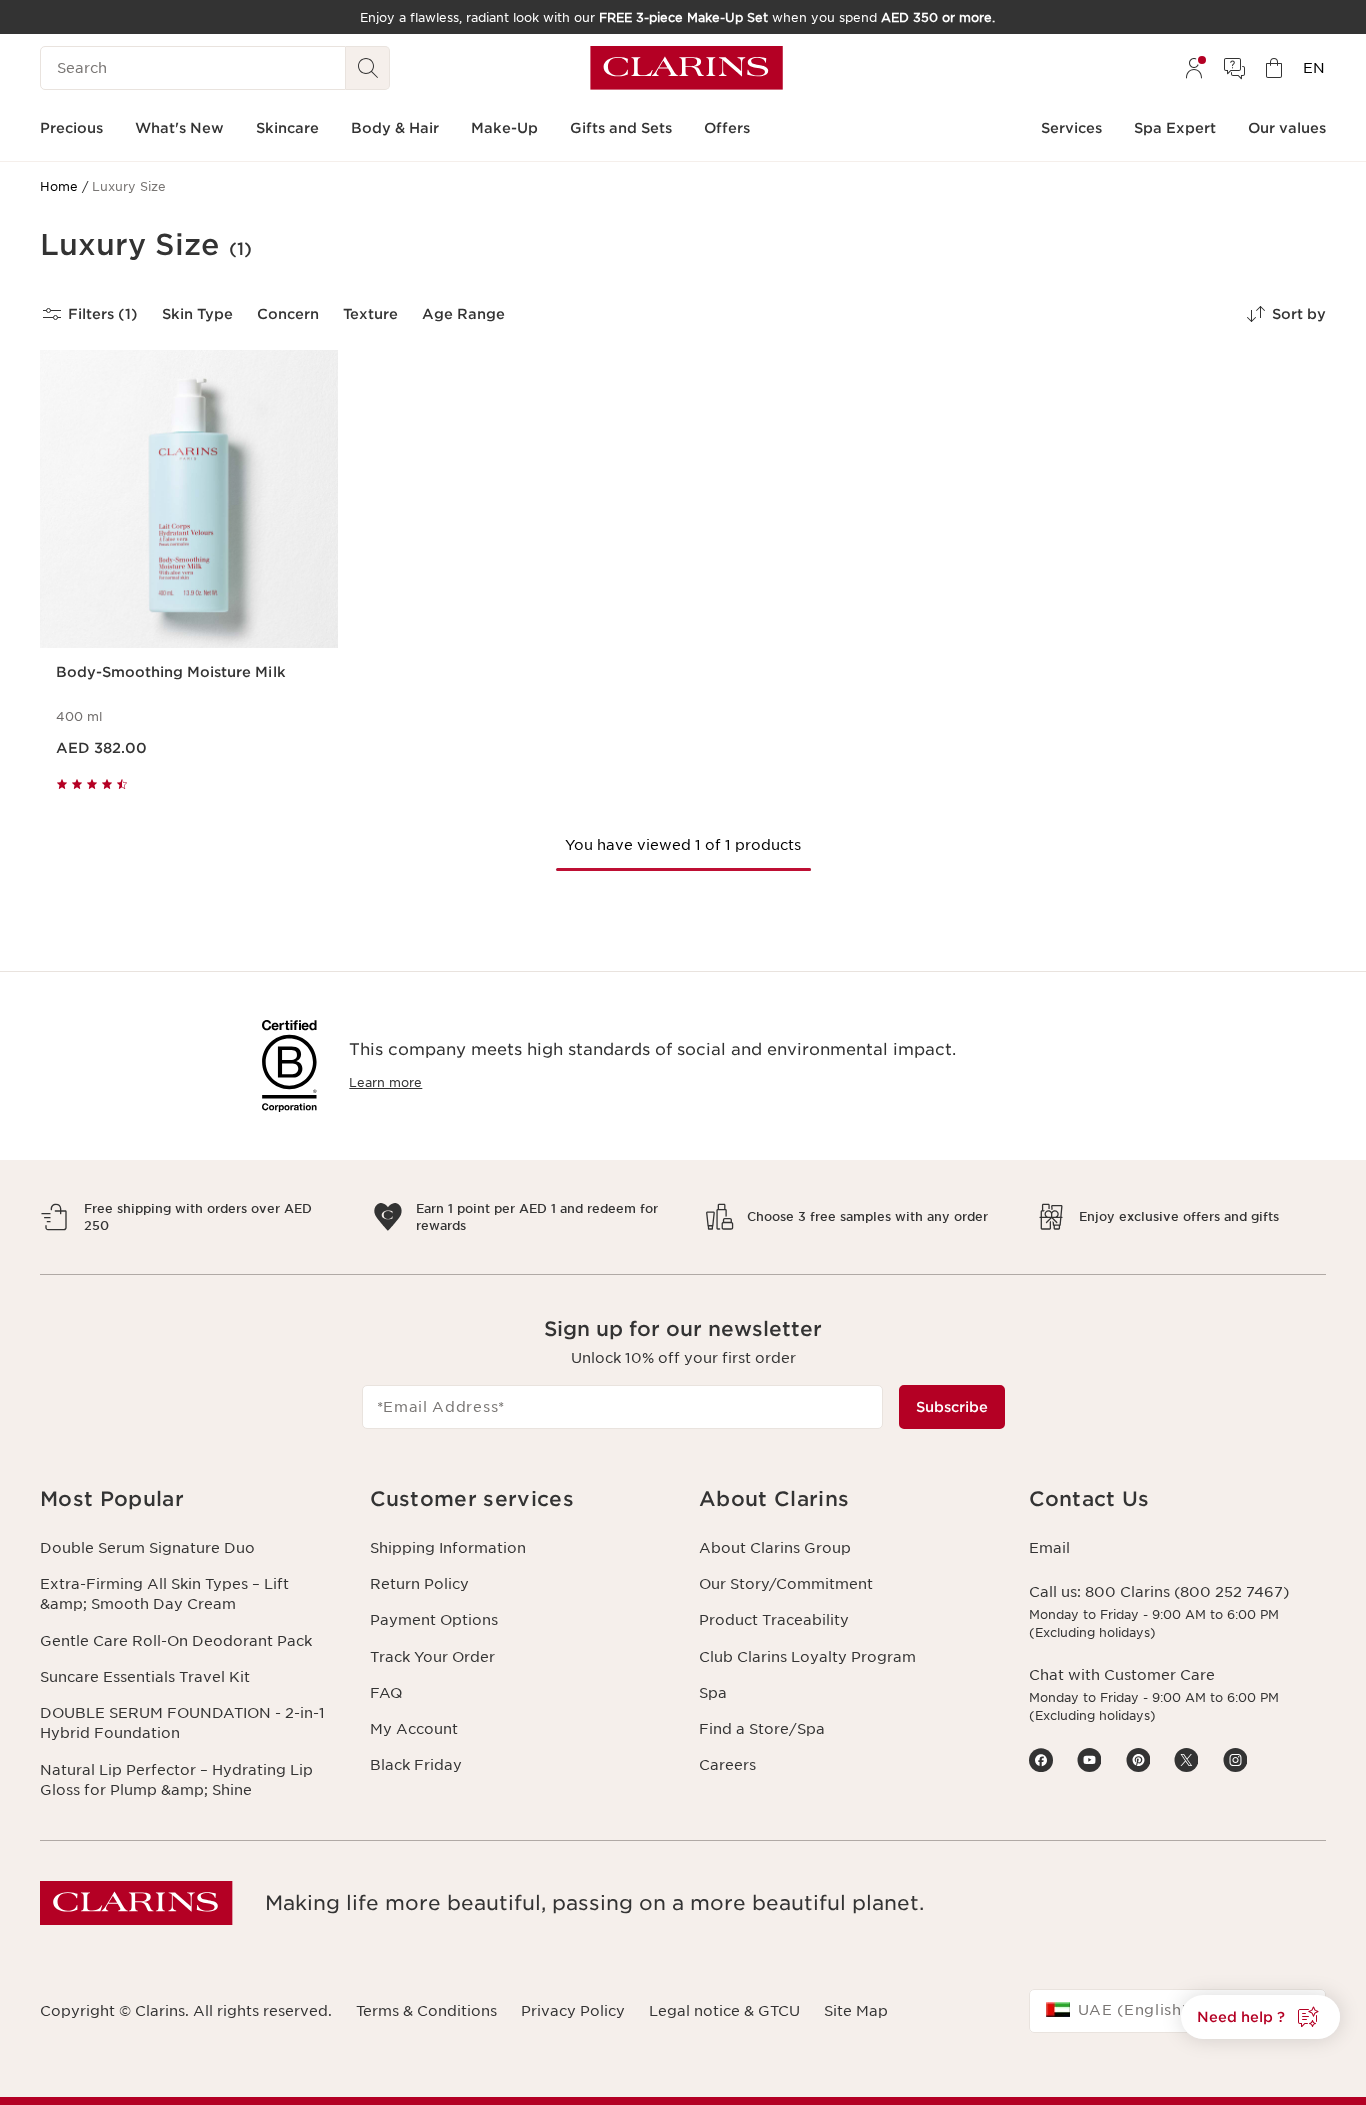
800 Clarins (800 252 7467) (1187, 1592)
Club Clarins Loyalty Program (807, 1657)
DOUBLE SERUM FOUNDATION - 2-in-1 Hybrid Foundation (182, 1723)
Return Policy (419, 1584)
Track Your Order (432, 1657)
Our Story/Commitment (786, 1584)
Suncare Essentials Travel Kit (145, 1677)
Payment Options (434, 1620)
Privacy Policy (573, 2011)
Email (1049, 1548)
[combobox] (1178, 2011)
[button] (1260, 2017)
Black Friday (416, 1765)
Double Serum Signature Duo (147, 1548)
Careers (727, 1765)
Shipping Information (448, 1548)
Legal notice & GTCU (724, 2011)
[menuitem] (1194, 68)
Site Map (856, 2011)
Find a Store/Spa (762, 1729)
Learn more (385, 1082)
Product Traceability (774, 1620)
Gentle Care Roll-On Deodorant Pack (176, 1641)
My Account (414, 1729)
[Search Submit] (368, 68)
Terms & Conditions (426, 2011)
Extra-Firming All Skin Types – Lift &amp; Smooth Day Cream (164, 1594)
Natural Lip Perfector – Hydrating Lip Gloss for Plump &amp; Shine (176, 1780)
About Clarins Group (775, 1548)
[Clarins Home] (686, 68)
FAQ (386, 1693)
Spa (713, 1693)
